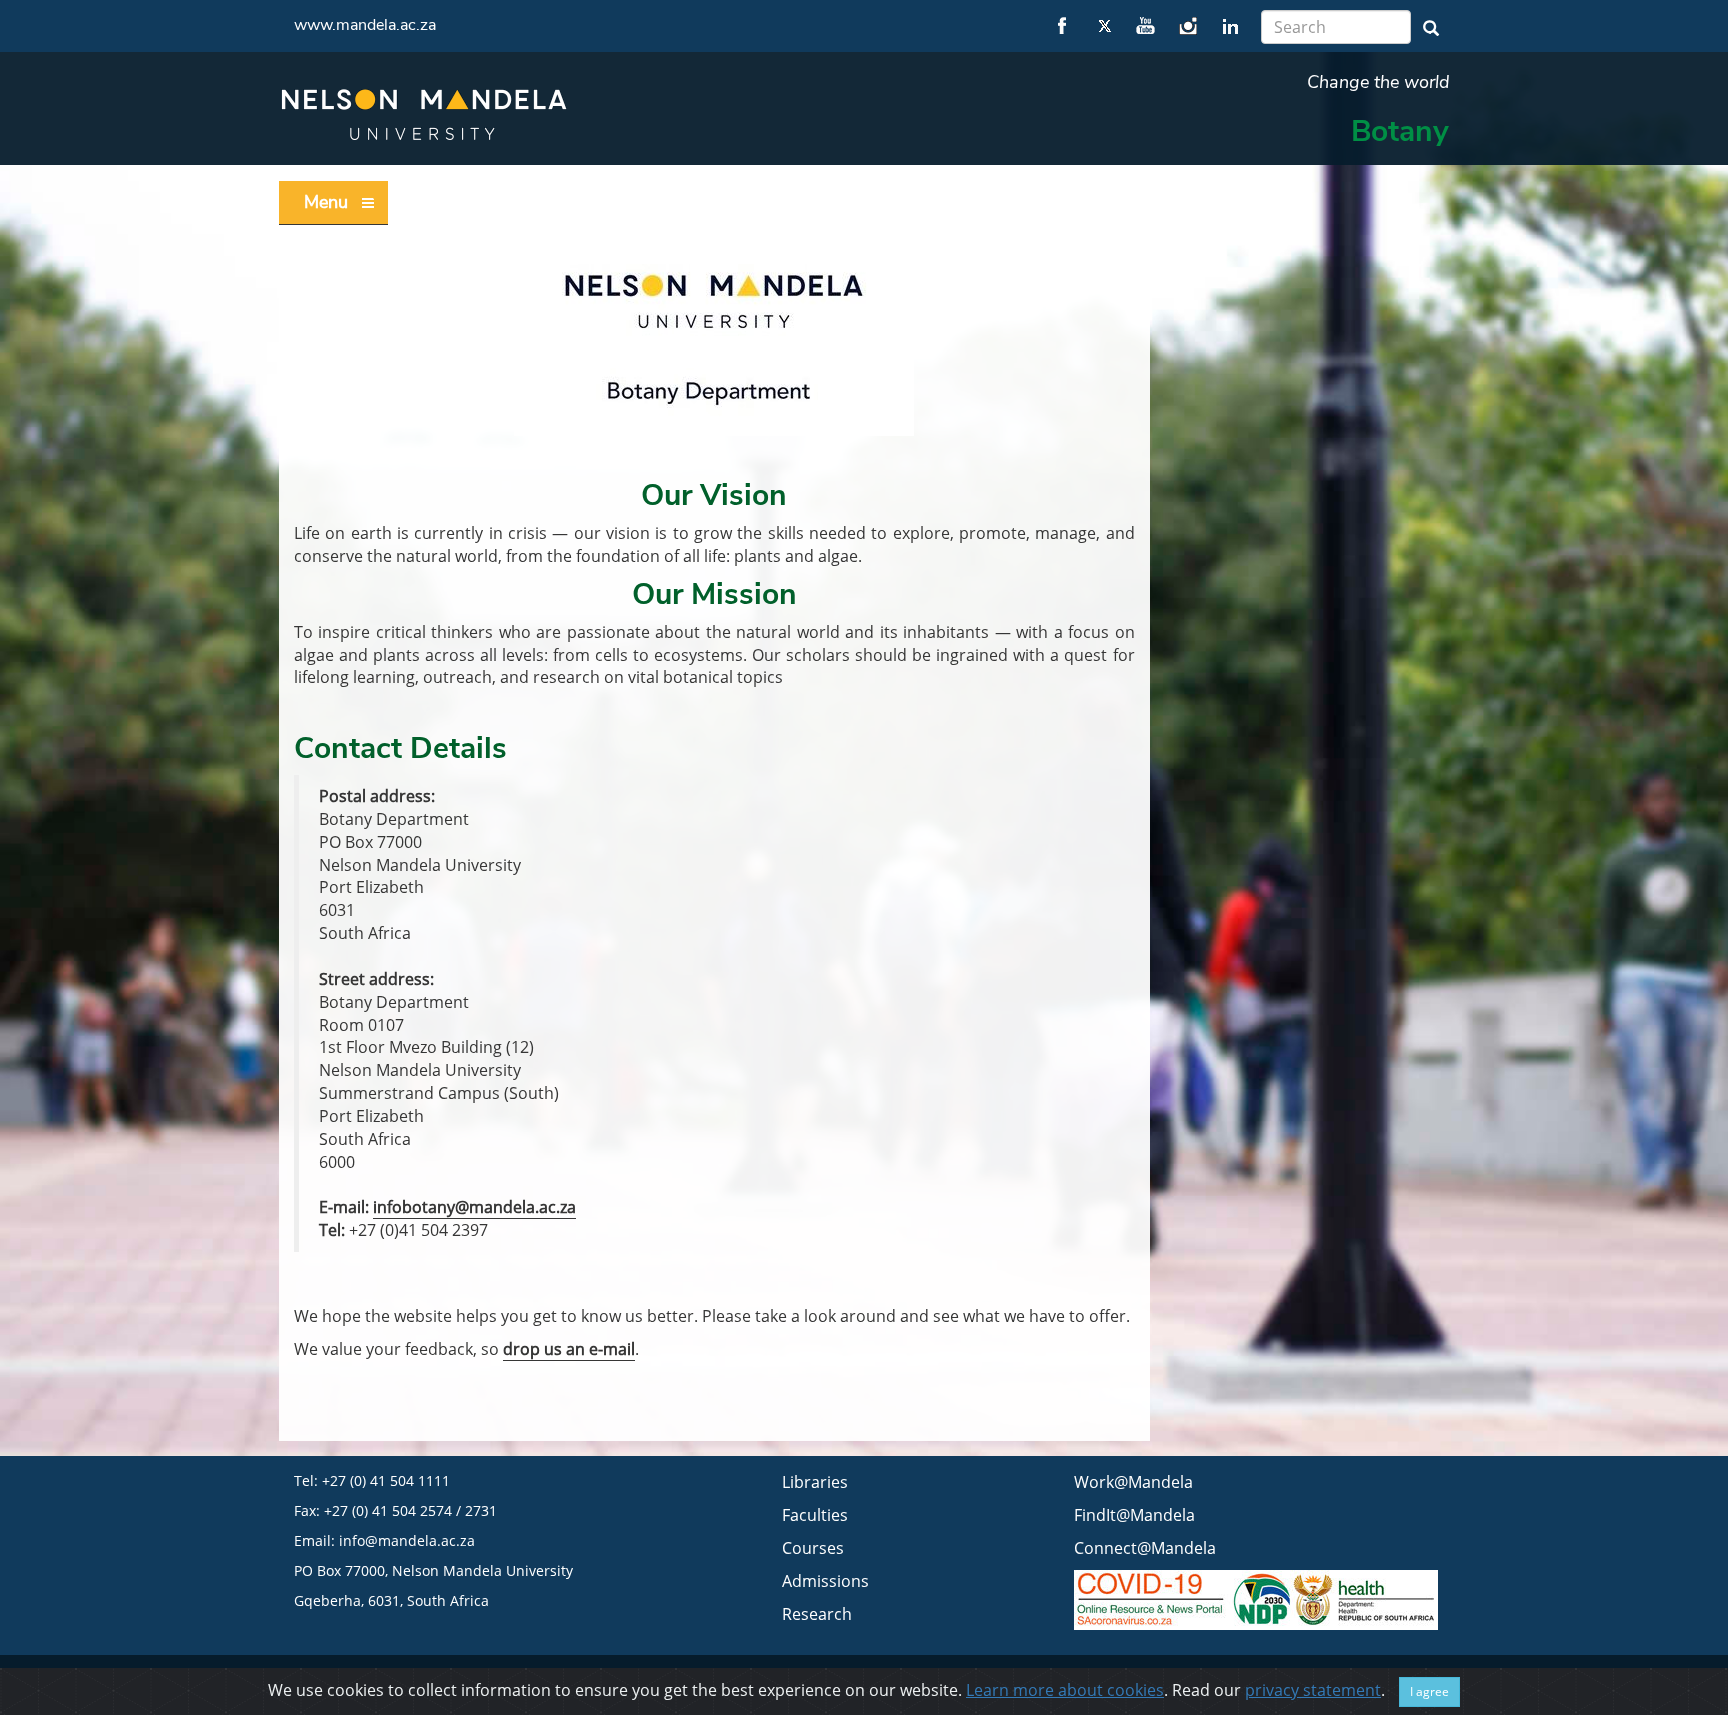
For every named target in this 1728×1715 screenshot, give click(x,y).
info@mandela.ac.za (407, 1540)
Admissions (825, 1581)
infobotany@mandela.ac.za (474, 1207)
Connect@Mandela (1145, 1548)
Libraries (815, 1482)
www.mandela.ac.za (365, 25)
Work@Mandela (1133, 1482)
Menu (326, 202)
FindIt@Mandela (1134, 1515)
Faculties (815, 1515)
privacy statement (1313, 1690)
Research (817, 1614)
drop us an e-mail (569, 1349)
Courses (813, 1548)
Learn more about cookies (1065, 1690)
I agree (1429, 1691)
